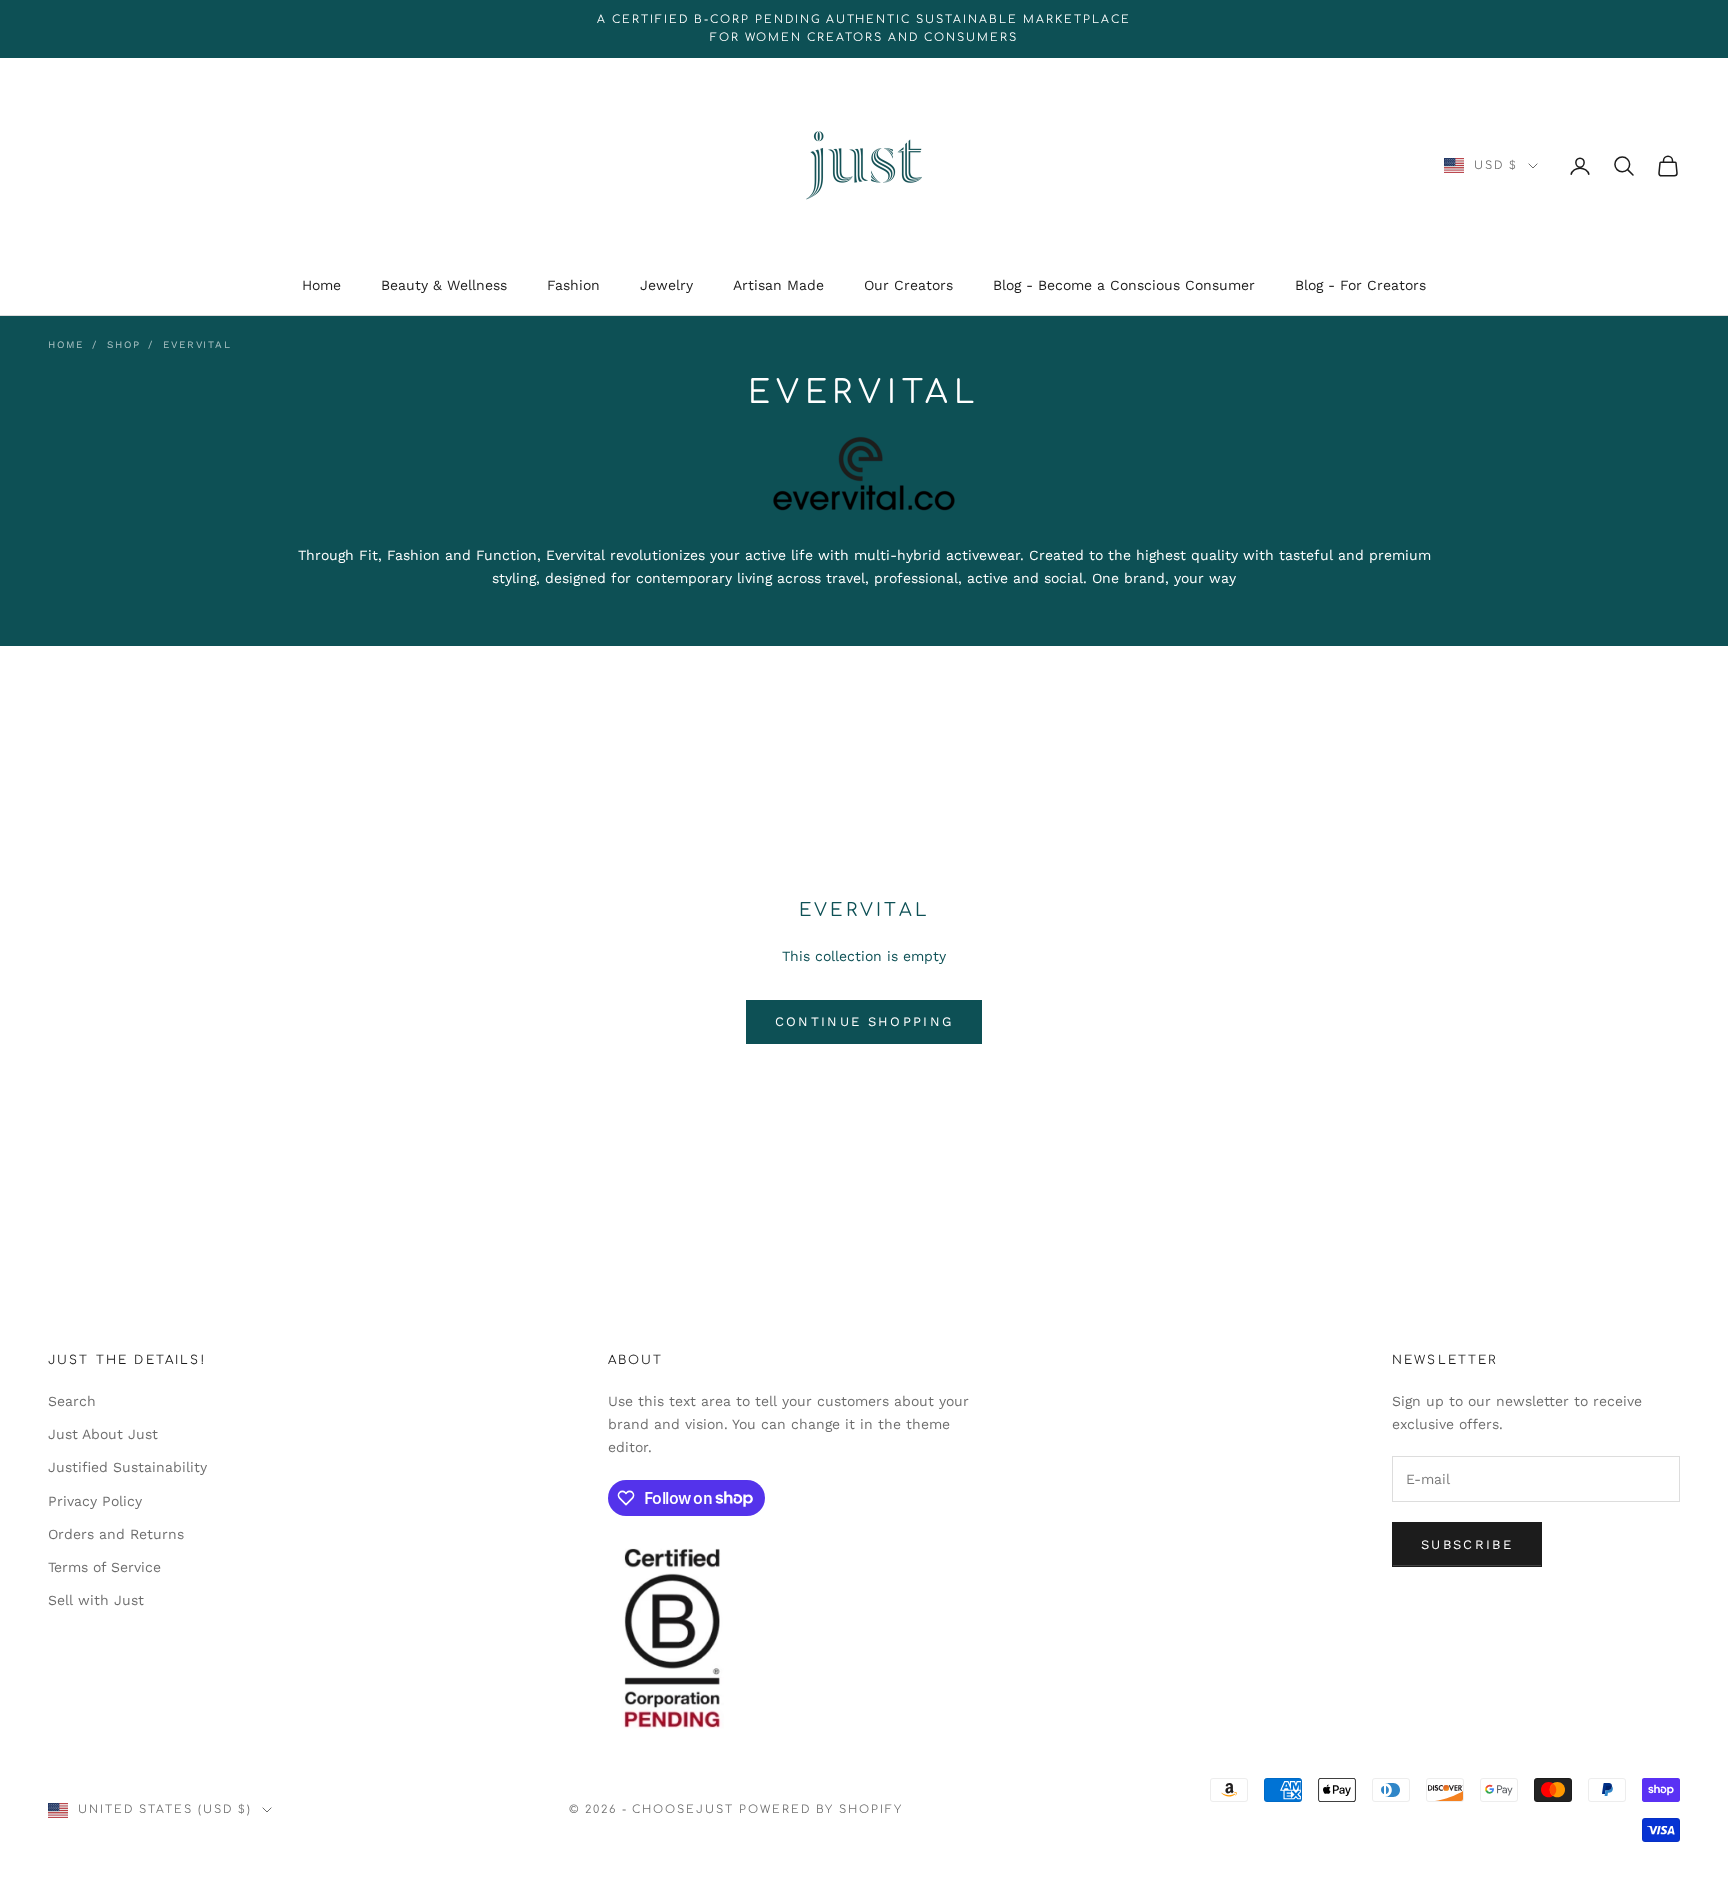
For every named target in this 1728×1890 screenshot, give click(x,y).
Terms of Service (104, 1567)
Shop (123, 344)
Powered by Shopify (821, 1809)
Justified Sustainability (127, 1467)
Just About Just (103, 1434)
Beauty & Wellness (444, 285)
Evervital (197, 344)
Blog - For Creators (1360, 285)
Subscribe (1467, 1544)
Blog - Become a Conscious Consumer (1124, 285)
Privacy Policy (95, 1501)
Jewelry (666, 285)
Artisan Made (778, 285)
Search (72, 1401)
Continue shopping (864, 1021)
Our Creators (908, 285)
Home (321, 285)
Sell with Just (96, 1600)
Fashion (573, 285)
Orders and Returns (116, 1534)
